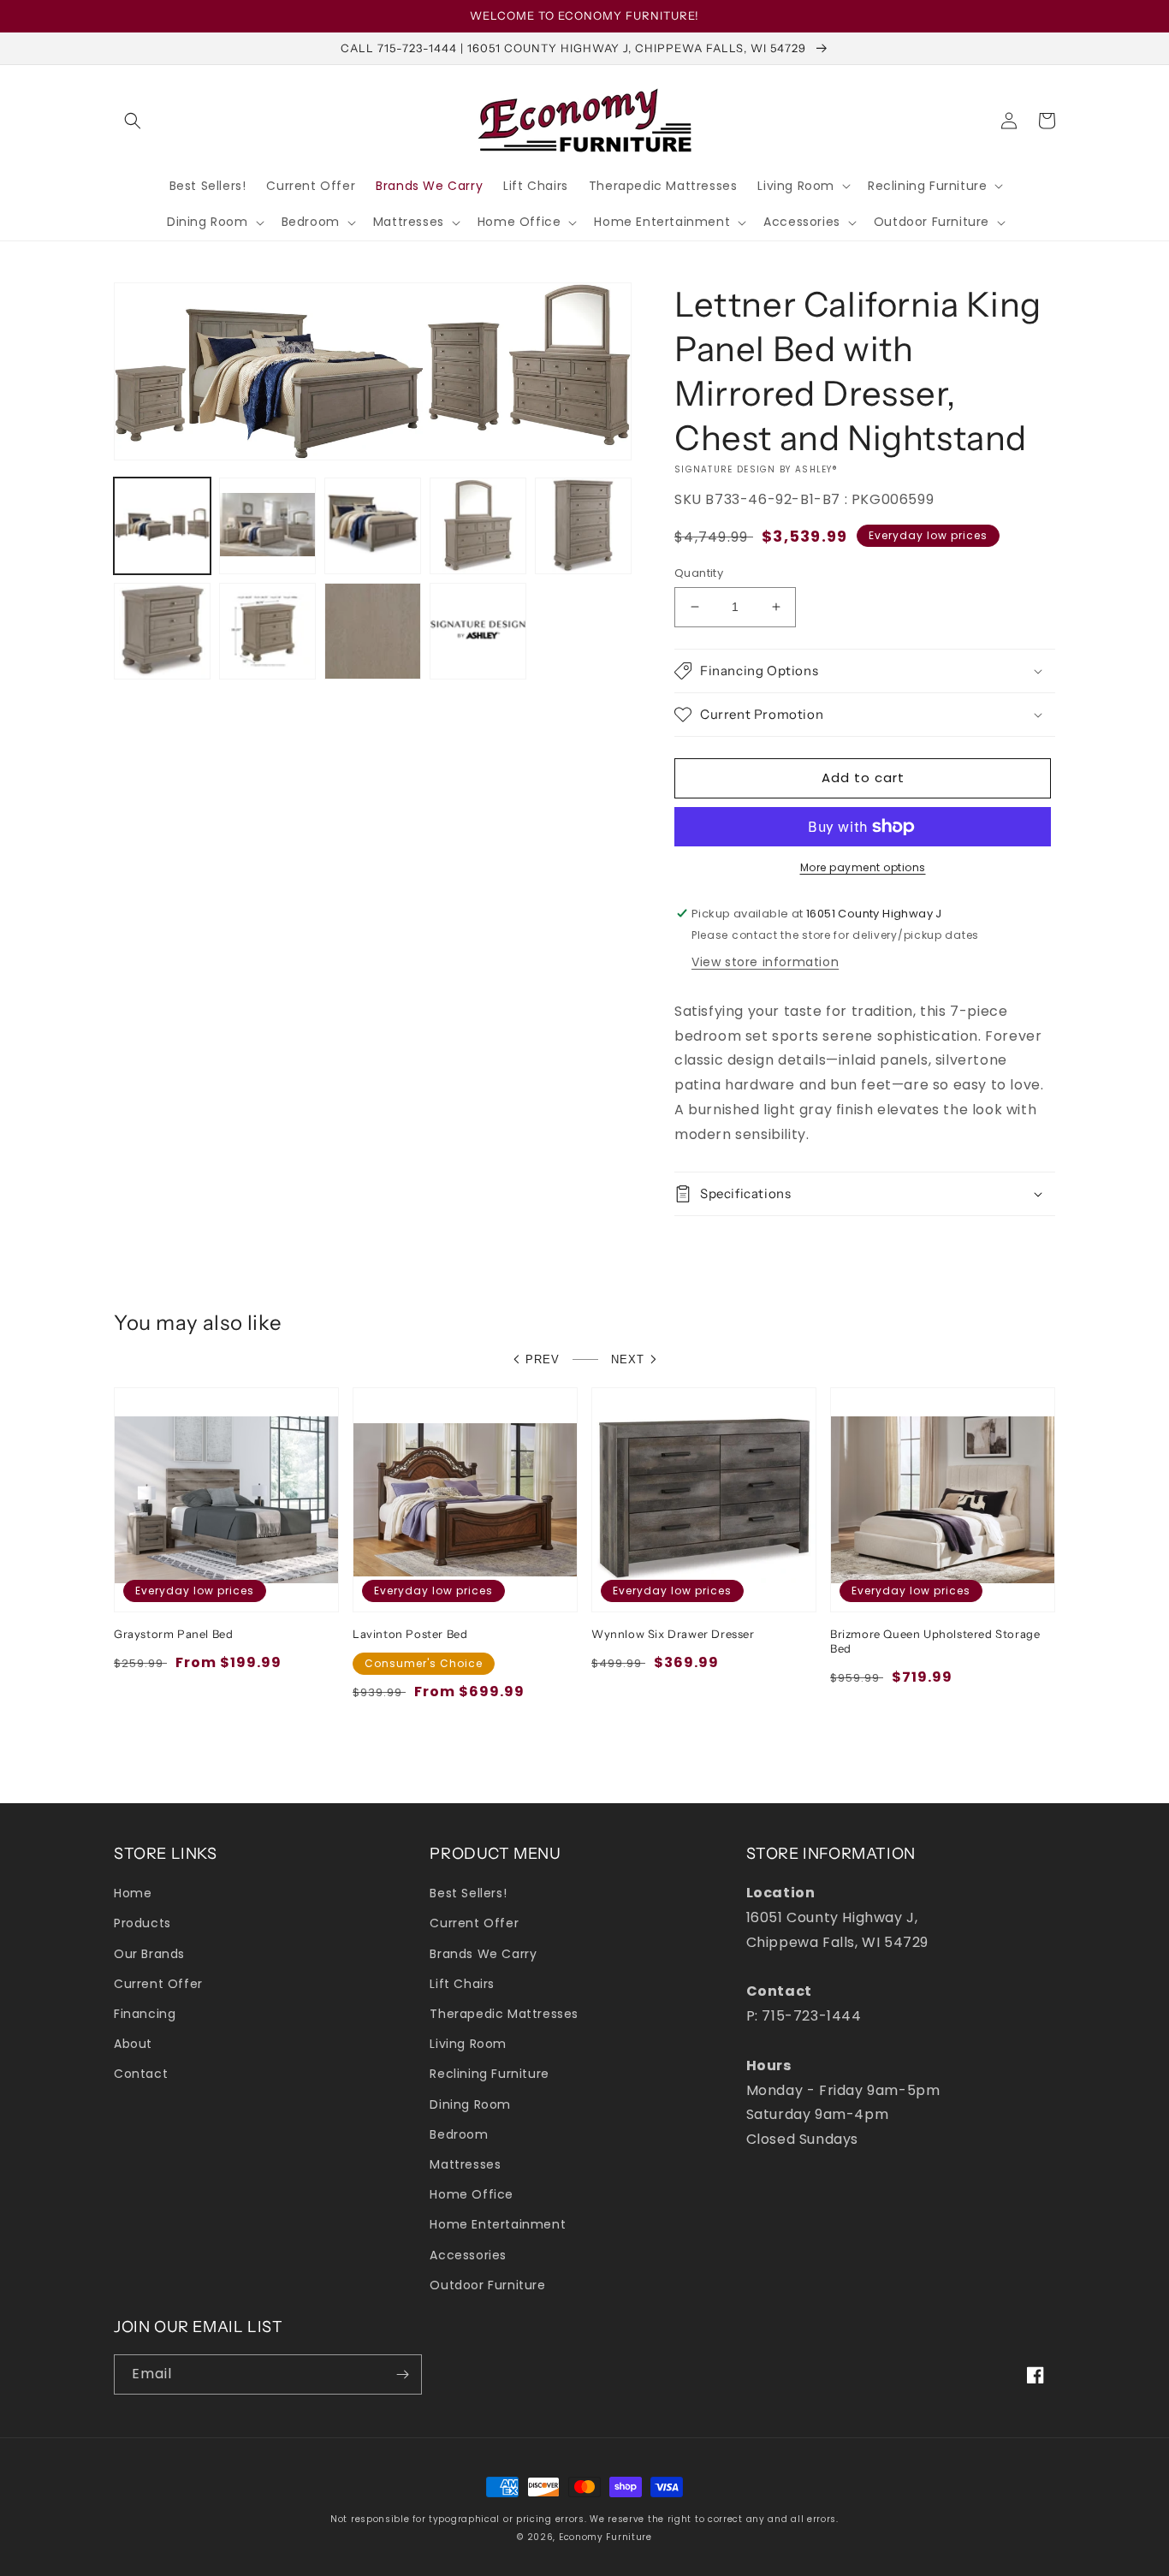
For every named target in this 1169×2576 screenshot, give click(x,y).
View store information (765, 962)
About (133, 2044)
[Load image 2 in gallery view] (267, 526)
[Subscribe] (402, 2374)
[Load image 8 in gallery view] (373, 631)
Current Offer (158, 1984)
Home (133, 1893)
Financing (145, 2014)
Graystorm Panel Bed (173, 1634)
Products (142, 1923)
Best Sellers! (468, 1893)
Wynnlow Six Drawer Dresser (673, 1634)
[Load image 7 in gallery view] (267, 631)
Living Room (468, 2044)
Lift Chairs (462, 1984)
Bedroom (459, 2134)
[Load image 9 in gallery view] (478, 631)
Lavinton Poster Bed (410, 1634)
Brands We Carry (483, 1954)
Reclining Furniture (489, 2074)
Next (628, 1359)
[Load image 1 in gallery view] (162, 526)
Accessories (468, 2255)
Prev (543, 1359)
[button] (133, 121)
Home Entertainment (498, 2224)
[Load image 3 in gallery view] (373, 526)
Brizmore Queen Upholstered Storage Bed (935, 1641)
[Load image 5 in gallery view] (583, 526)
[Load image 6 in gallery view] (162, 631)
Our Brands (149, 1954)
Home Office (472, 2194)
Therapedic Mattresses (504, 2014)
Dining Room (470, 2104)
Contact (141, 2074)
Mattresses (465, 2164)
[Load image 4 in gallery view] (478, 526)
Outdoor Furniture (487, 2285)
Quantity (699, 573)
